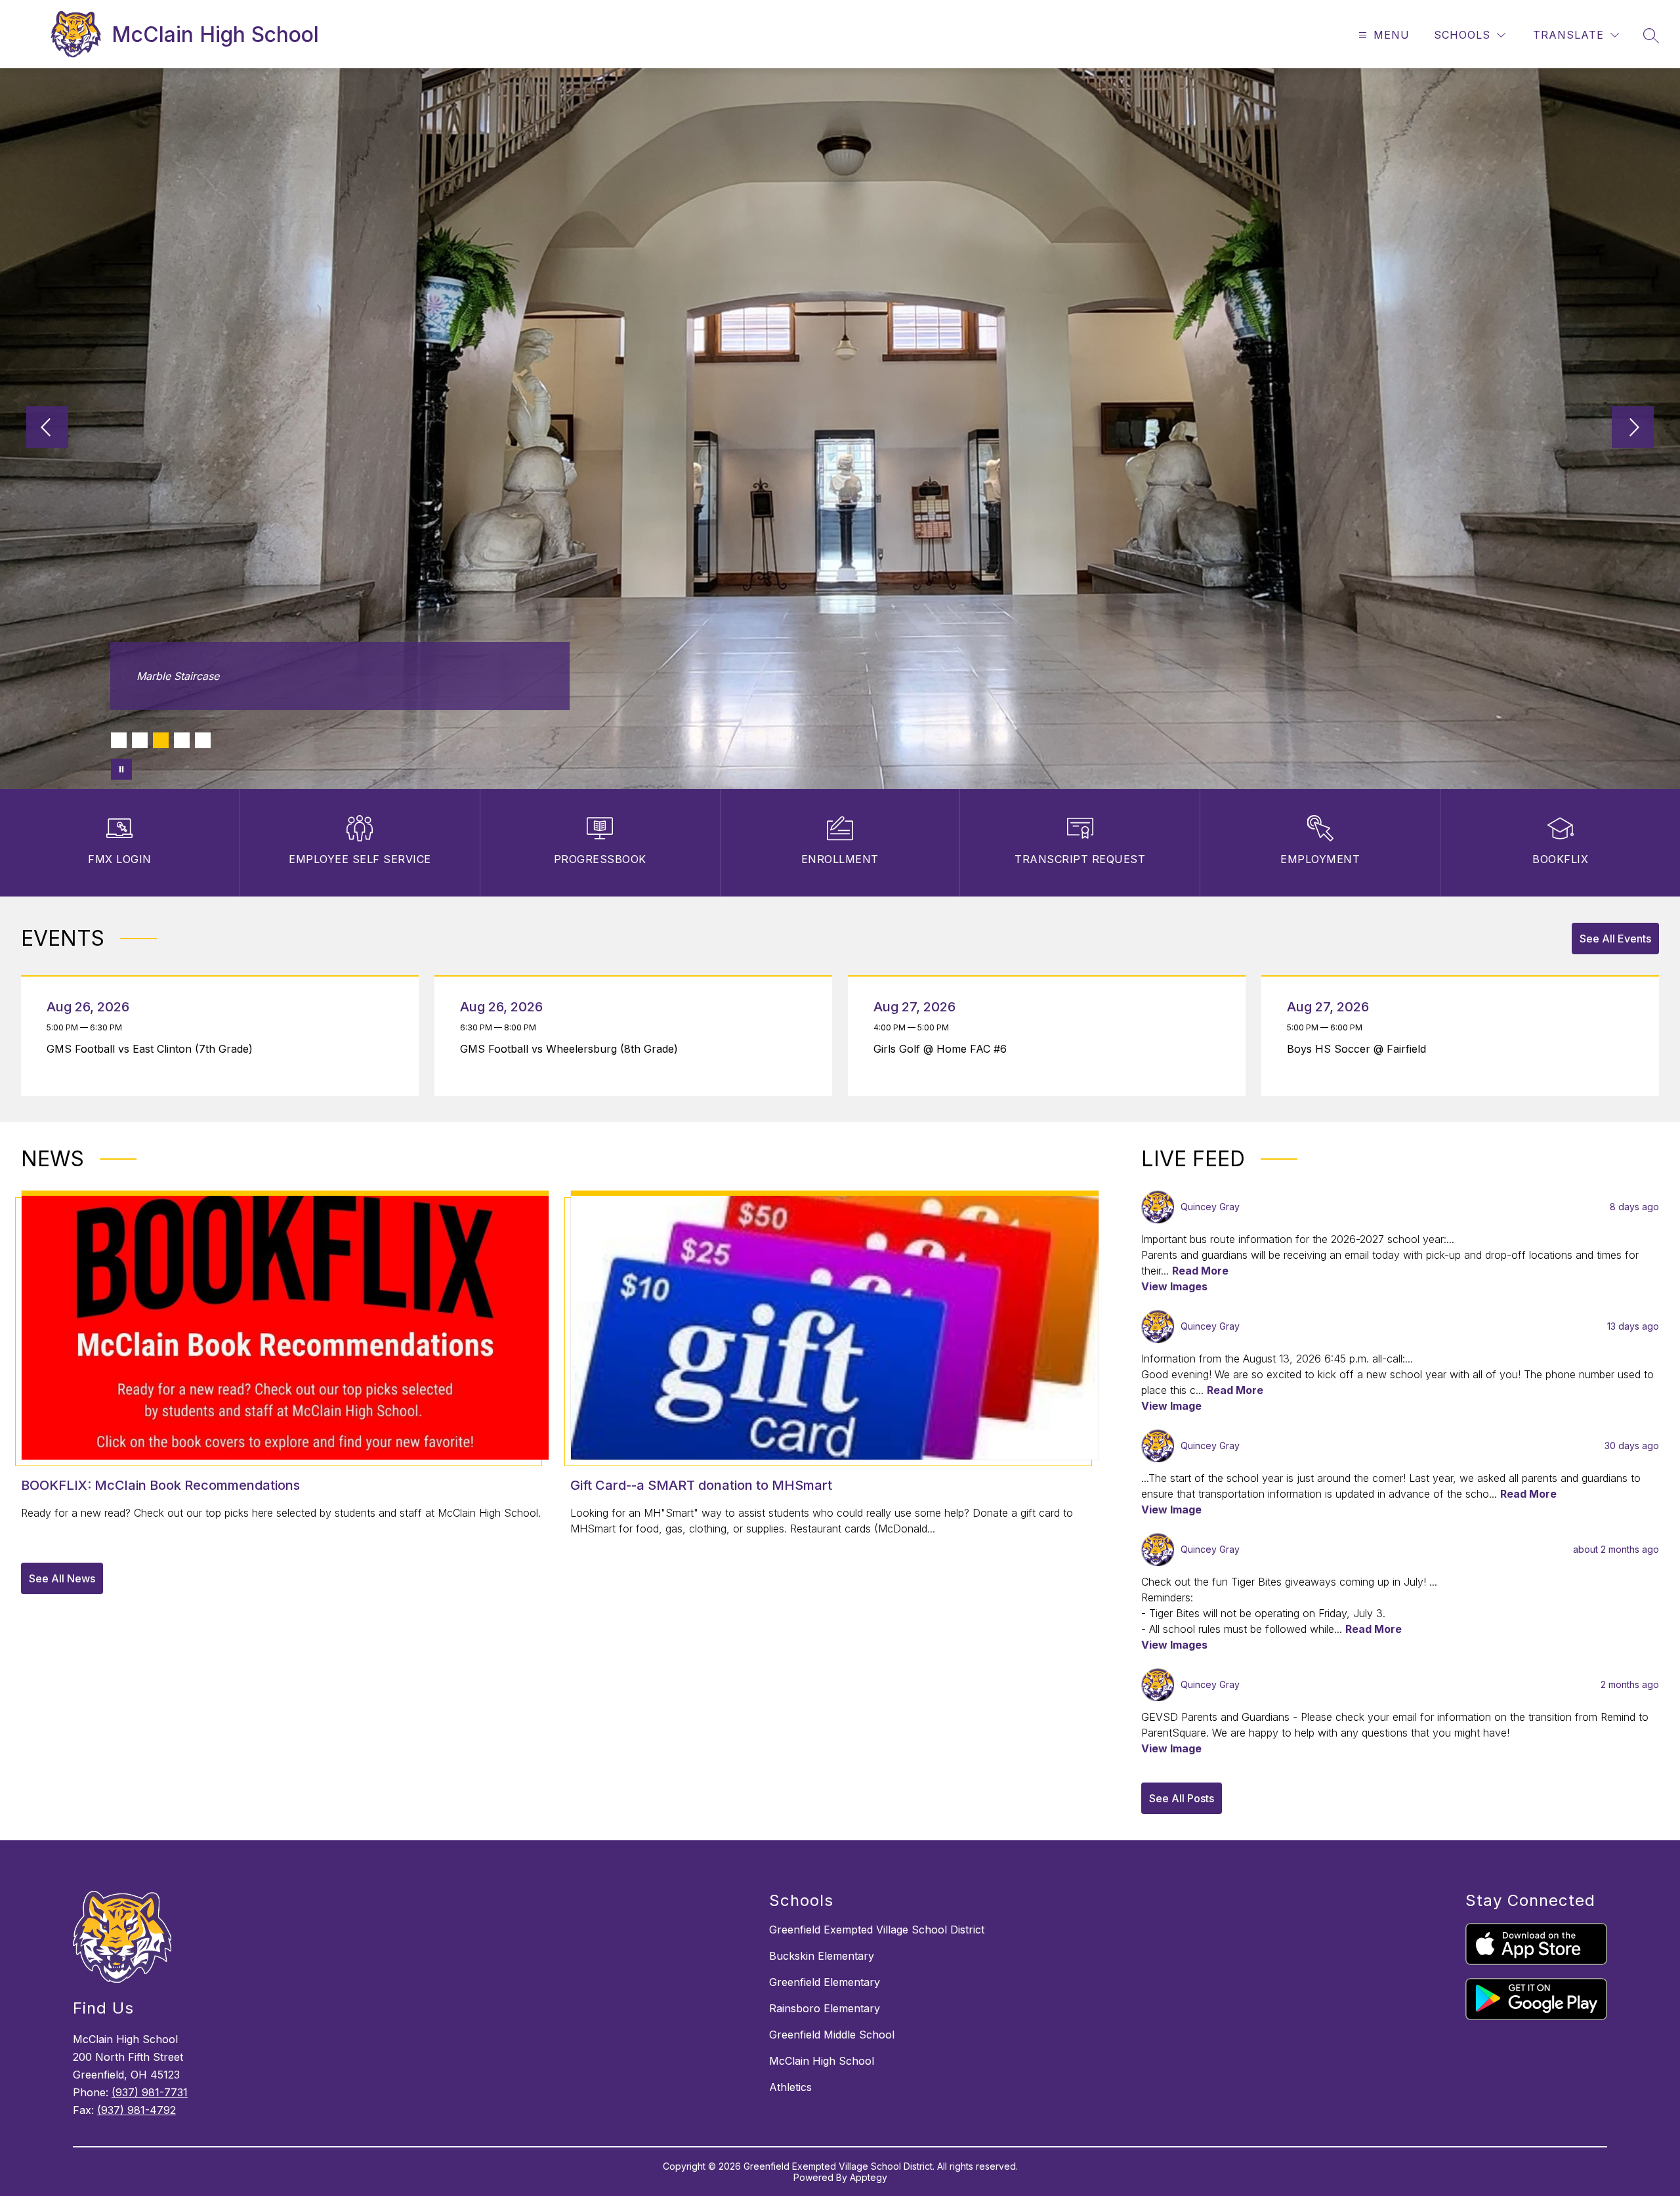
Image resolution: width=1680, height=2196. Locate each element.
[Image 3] (161, 740)
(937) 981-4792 (136, 2110)
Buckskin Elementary (822, 1956)
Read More (1200, 1271)
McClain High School (822, 2061)
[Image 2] (140, 740)
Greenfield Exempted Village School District (877, 1930)
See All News (62, 1578)
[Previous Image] (47, 429)
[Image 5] (203, 740)
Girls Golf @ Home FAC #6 (944, 1049)
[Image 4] (182, 740)
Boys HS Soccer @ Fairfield (1360, 1049)
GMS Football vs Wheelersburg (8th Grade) (573, 1049)
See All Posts (1182, 1798)
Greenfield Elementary (825, 1982)
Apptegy (869, 2177)
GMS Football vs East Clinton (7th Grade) (153, 1049)
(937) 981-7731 (150, 2092)
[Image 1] (119, 740)
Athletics (790, 2087)
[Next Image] (1633, 429)
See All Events (1615, 939)
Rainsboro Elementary (825, 2008)
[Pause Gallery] (121, 769)
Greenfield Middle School (832, 2035)
